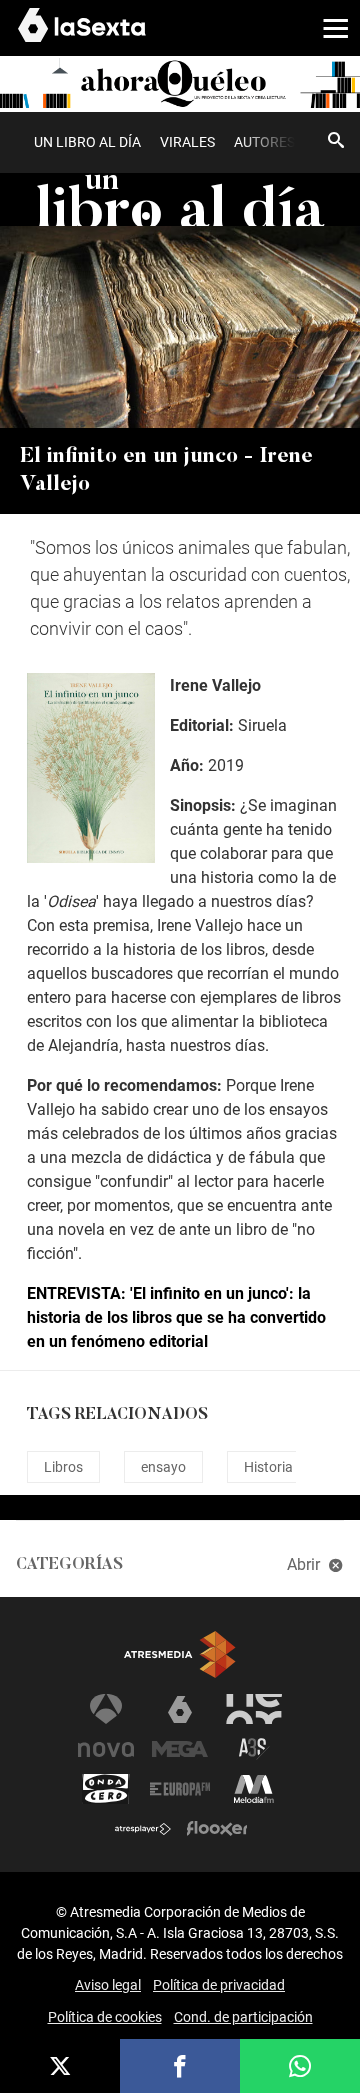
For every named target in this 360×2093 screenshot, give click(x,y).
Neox (254, 1709)
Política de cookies (105, 2017)
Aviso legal (108, 1985)
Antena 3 (106, 1709)
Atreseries (254, 1749)
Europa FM (180, 1789)
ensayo (163, 1467)
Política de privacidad (219, 1985)
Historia (268, 1467)
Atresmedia (180, 1654)
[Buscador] (336, 140)
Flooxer (217, 1829)
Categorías (69, 1565)
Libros (63, 1467)
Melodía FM (254, 1789)
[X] (60, 2066)
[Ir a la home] (180, 83)
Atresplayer (143, 1829)
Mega (180, 1749)
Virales (187, 142)
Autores (264, 142)
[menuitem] (87, 142)
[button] (328, 27)
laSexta (180, 1709)
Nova (106, 1749)
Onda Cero (106, 1789)
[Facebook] (180, 2066)
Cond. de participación (243, 2017)
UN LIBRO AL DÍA (87, 142)
